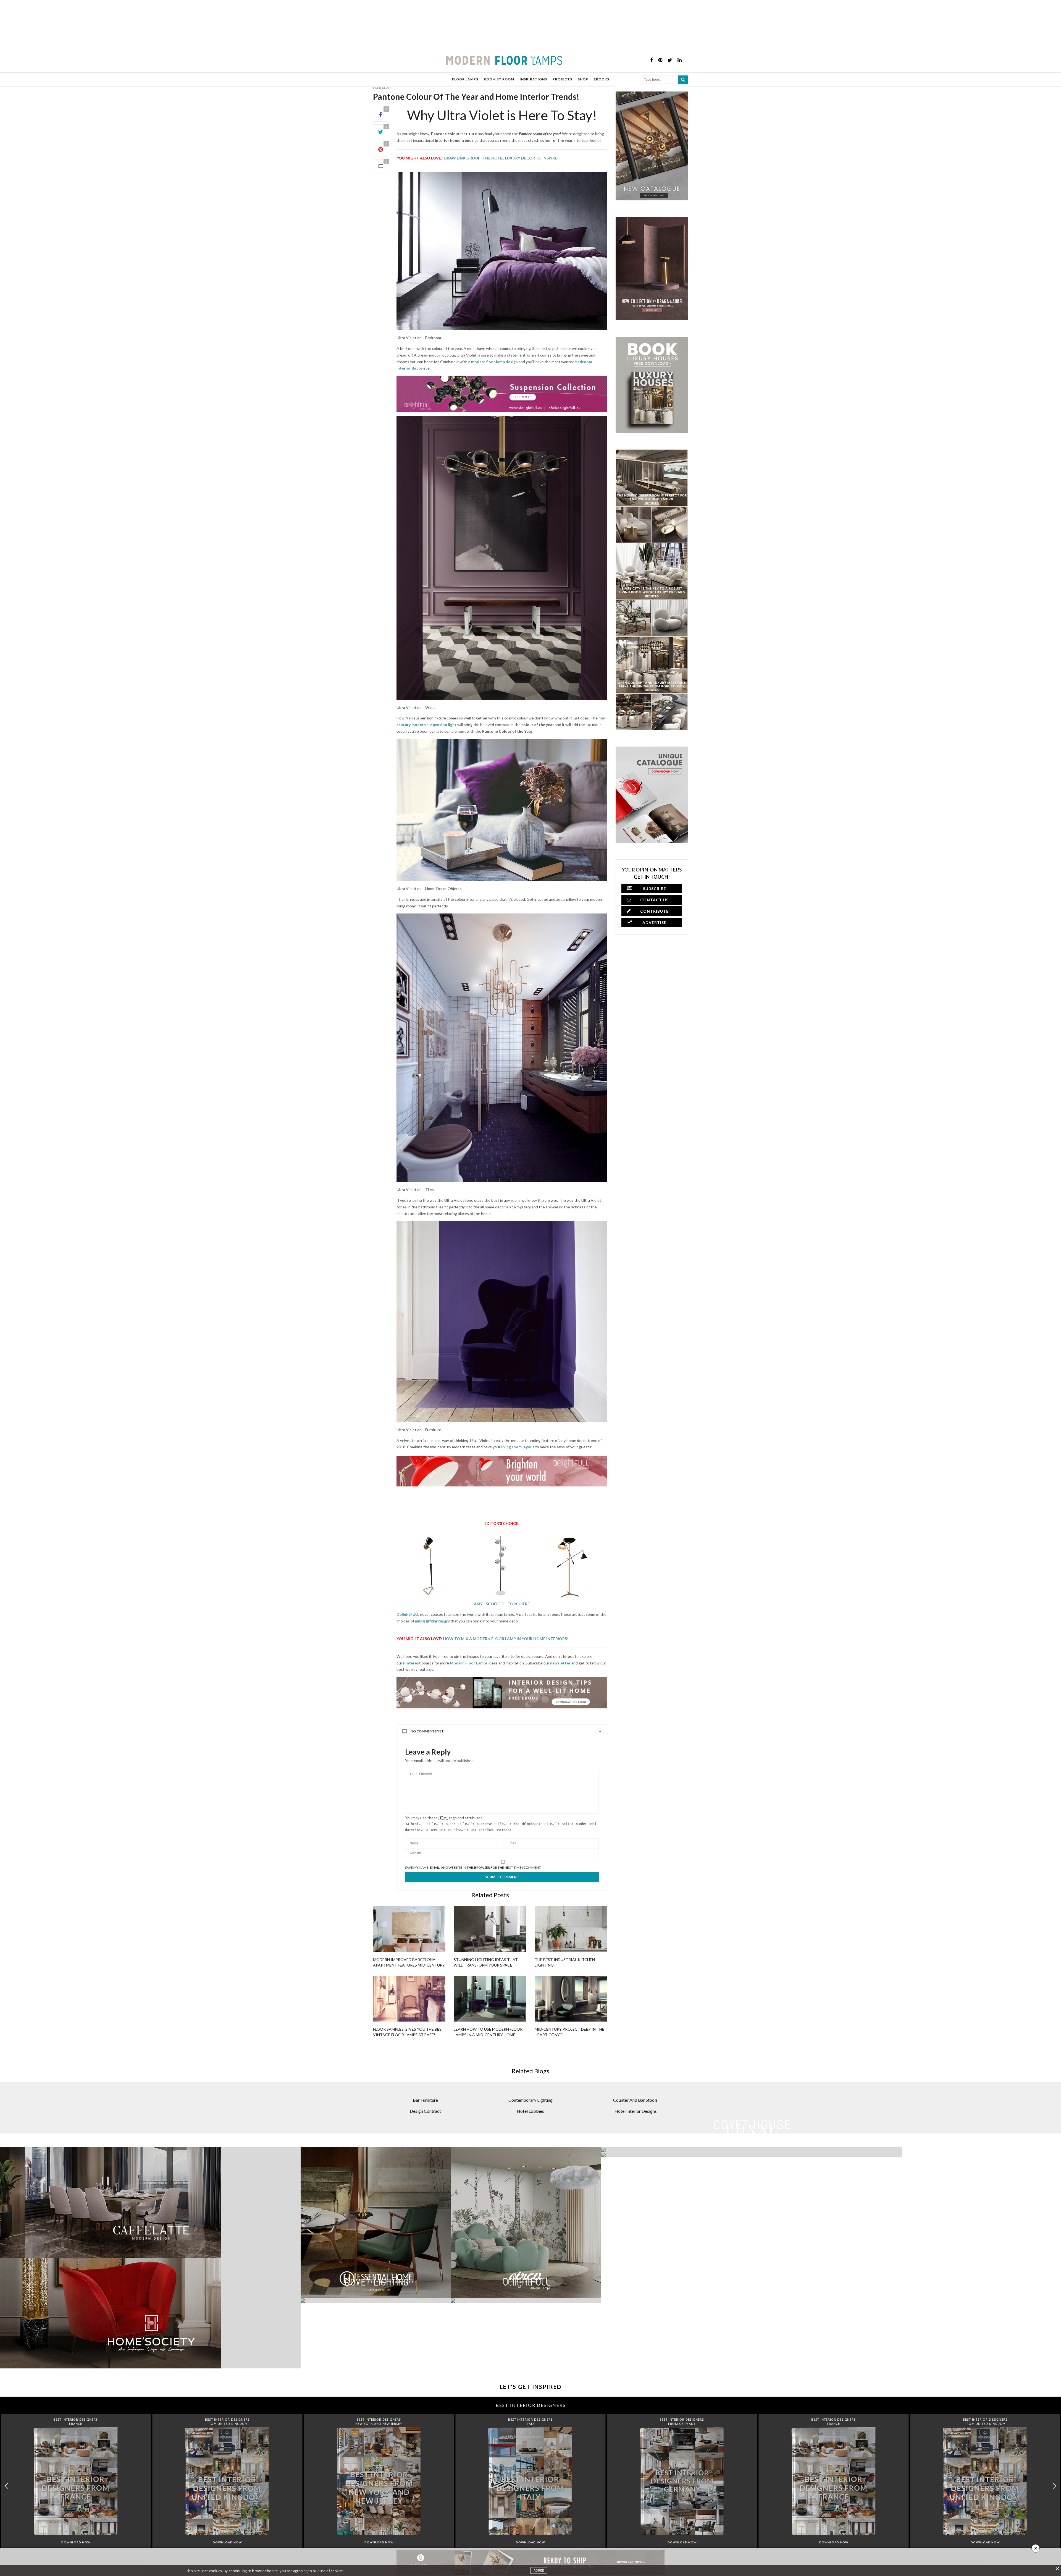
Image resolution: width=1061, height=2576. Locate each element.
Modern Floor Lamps (469, 1663)
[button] (1055, 2486)
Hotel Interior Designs (636, 2111)
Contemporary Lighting (530, 2100)
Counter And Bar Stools (635, 2100)
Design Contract (425, 2111)
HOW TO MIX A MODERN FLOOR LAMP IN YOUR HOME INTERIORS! (506, 1639)
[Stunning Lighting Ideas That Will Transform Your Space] (490, 1929)
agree (539, 2570)
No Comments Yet (427, 1731)
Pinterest (412, 1663)
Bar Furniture (425, 2100)
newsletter (560, 1663)
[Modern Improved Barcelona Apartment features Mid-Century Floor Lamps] (409, 1929)
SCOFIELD (495, 1604)
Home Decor (382, 88)
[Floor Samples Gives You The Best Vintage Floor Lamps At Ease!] (409, 1999)
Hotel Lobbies (530, 2111)
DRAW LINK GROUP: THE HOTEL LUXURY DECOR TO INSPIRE (500, 158)
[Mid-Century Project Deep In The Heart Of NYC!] (571, 1999)
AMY (478, 1604)
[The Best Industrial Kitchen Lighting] (571, 1929)
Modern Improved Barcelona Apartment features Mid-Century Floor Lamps (409, 1965)
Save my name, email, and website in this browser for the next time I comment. (473, 1868)
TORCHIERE (519, 1604)
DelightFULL (408, 1614)
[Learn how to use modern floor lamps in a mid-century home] (490, 1999)
